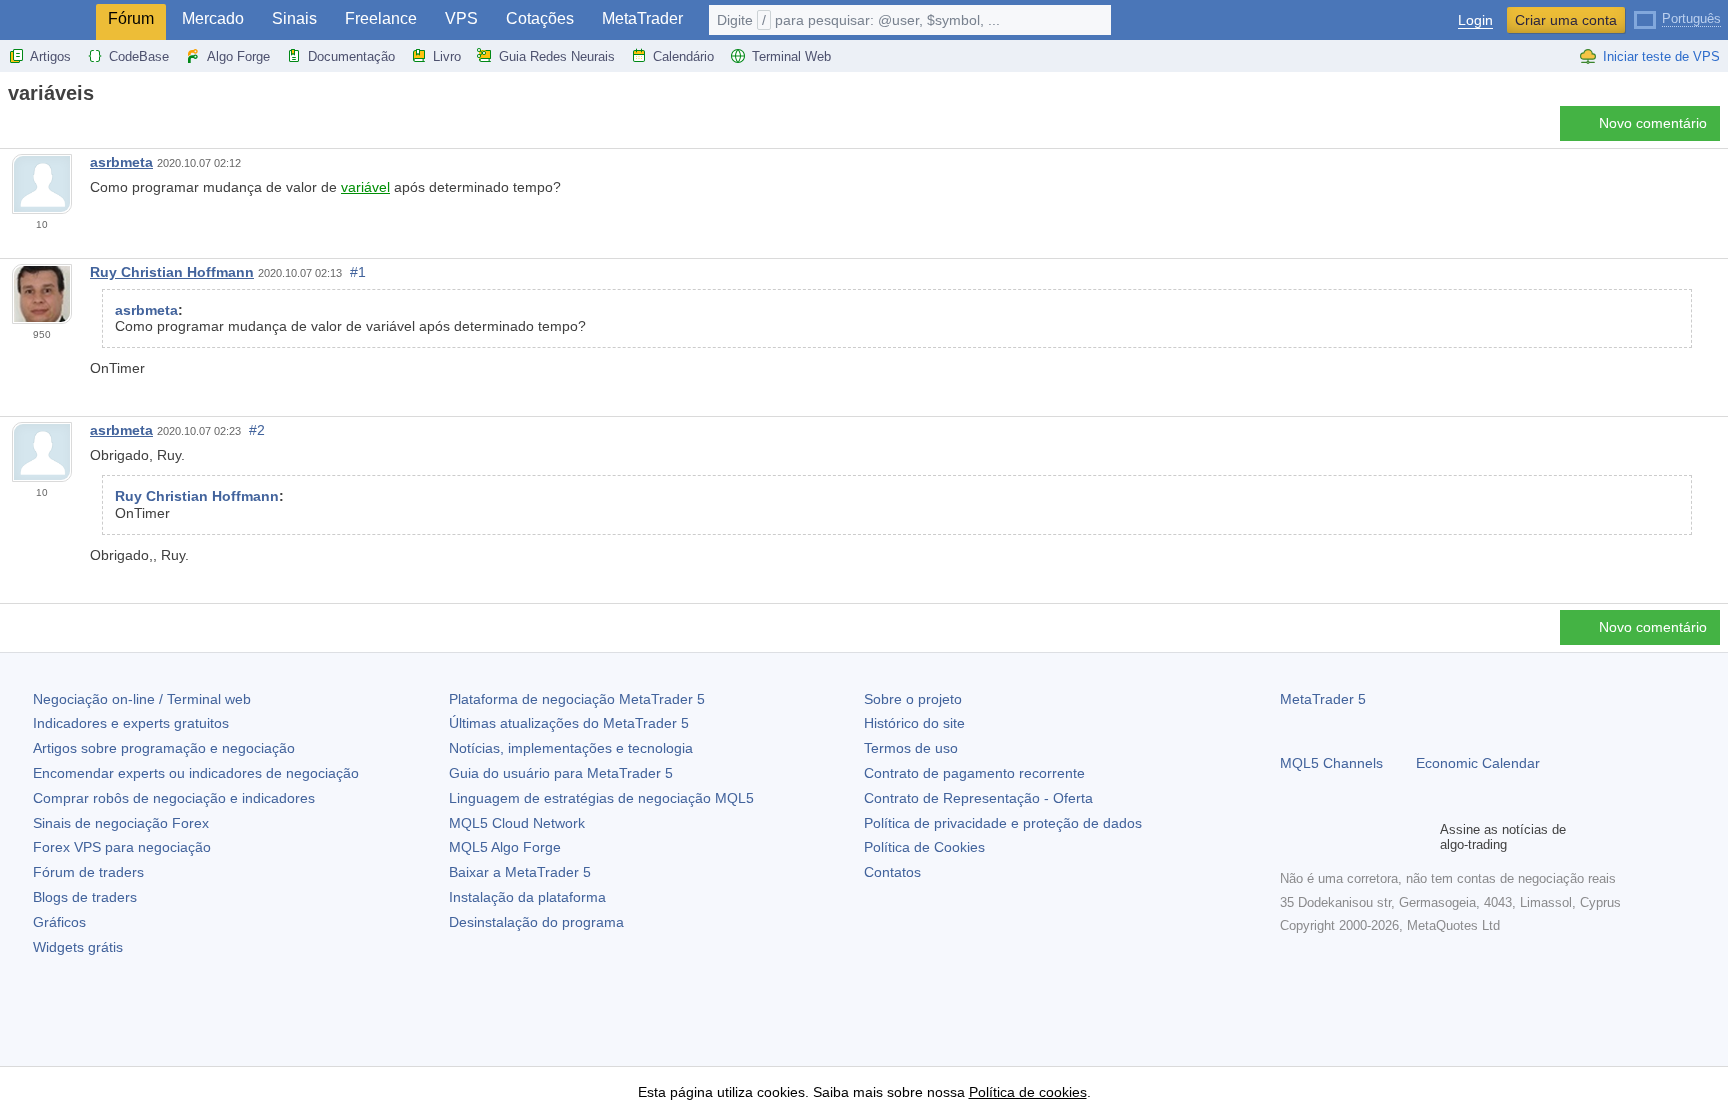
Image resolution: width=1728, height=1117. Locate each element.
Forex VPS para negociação (122, 847)
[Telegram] (1324, 837)
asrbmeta (121, 162)
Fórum (131, 18)
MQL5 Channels (1331, 763)
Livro (447, 56)
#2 (257, 430)
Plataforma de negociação (577, 699)
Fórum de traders (88, 872)
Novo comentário (1653, 123)
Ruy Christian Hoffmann (172, 272)
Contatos (892, 872)
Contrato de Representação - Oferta (978, 798)
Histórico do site (914, 723)
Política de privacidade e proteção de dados (1003, 823)
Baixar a (520, 872)
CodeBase (139, 56)
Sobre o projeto (913, 699)
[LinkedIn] (1420, 837)
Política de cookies (1028, 1092)
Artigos (50, 56)
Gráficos (59, 922)
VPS (461, 18)
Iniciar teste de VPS (1661, 56)
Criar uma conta (1566, 20)
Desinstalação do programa (536, 922)
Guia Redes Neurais (557, 56)
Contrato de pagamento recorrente (974, 773)
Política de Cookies (924, 847)
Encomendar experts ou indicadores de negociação (196, 773)
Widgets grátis (78, 947)
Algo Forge (238, 56)
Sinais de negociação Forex (121, 823)
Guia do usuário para (561, 773)
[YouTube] (1388, 837)
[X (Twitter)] (1356, 837)
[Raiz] (14, 128)
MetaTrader (642, 18)
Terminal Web (791, 56)
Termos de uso (911, 748)
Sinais (294, 18)
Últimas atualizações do (569, 723)
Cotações (540, 18)
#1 (358, 272)
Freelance (381, 18)
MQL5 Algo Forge (505, 847)
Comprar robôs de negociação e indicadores (174, 798)
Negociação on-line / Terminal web (142, 699)
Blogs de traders (85, 897)
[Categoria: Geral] (38, 129)
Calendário (683, 56)
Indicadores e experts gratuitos (131, 723)
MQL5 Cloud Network (517, 823)
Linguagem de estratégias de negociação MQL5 (601, 798)
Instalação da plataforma (527, 897)
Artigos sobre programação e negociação (164, 748)
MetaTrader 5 (1323, 699)
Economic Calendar (1478, 763)
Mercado (213, 18)
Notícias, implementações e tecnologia (571, 748)
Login (1475, 20)
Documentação (351, 56)
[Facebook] (1292, 837)
